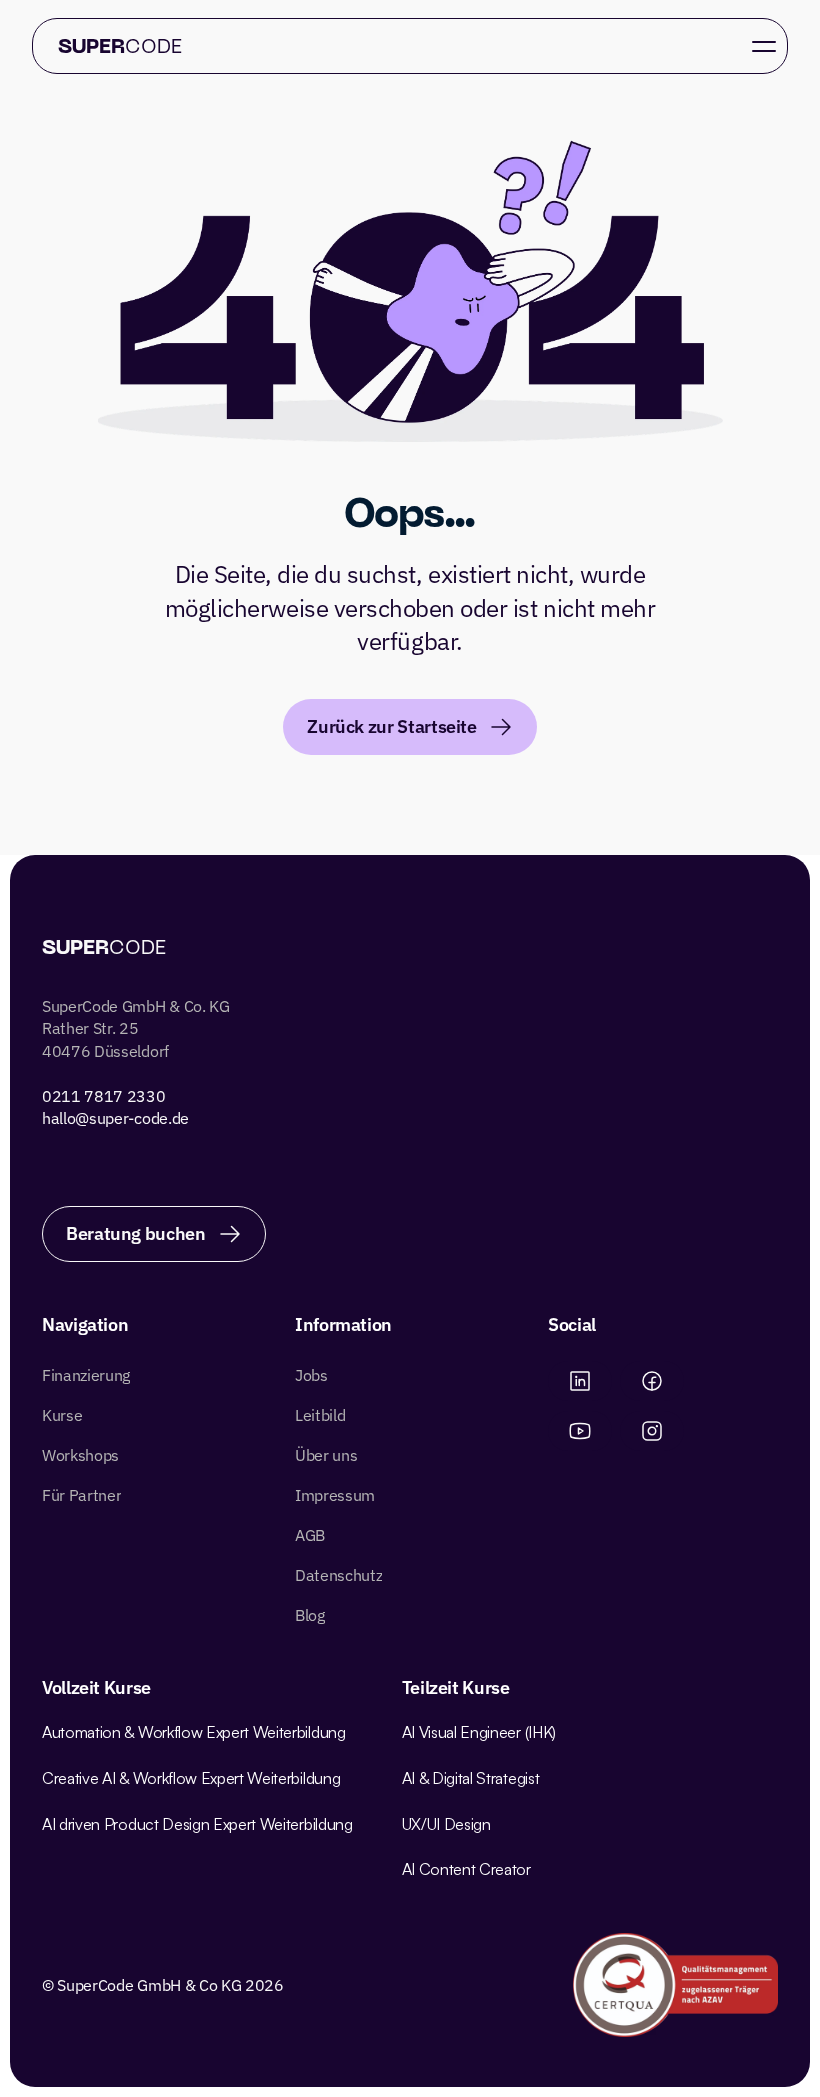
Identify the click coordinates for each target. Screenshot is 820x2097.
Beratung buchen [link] (392, 86)
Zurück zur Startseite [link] (391, 726)
